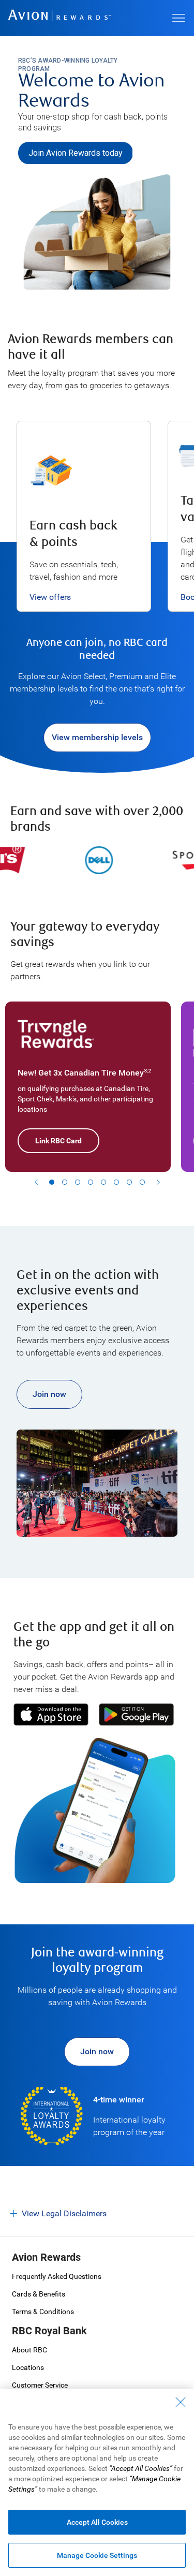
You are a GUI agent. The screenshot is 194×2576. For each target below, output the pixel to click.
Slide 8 (142, 1182)
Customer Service (40, 2385)
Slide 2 (65, 1182)
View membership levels (97, 737)
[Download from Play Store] (137, 1714)
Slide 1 (52, 1182)
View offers (50, 597)
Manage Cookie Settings (97, 2555)
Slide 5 (103, 1182)
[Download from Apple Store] (51, 1714)
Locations (28, 2367)
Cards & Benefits (39, 2294)
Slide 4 (91, 1182)
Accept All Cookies (97, 2522)
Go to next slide (158, 1182)
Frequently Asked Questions (57, 2276)
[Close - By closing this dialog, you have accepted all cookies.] (181, 2402)
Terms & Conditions (43, 2312)
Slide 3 (78, 1182)
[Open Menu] (178, 18)
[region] (97, 514)
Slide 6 (116, 1182)
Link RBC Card (58, 1141)
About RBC (29, 2350)
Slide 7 (129, 1182)
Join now (49, 1394)
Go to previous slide (36, 1182)
